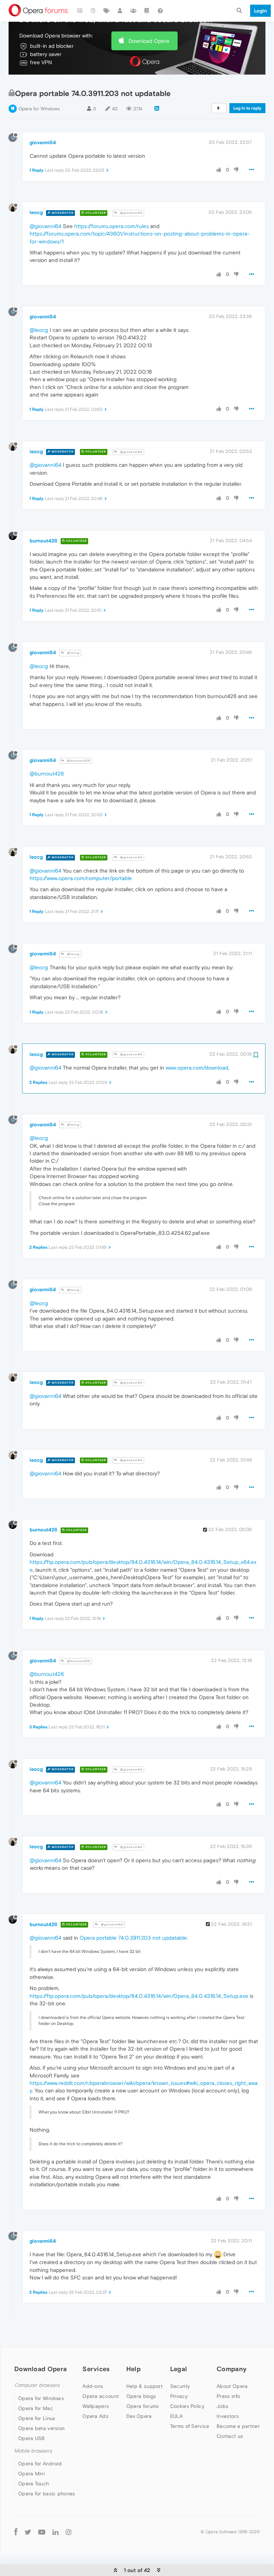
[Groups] (133, 11)
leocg (36, 212)
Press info (228, 2396)
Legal (179, 2369)
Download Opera (149, 41)
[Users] (120, 11)
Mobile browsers (33, 2451)
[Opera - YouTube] (42, 2532)
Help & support (144, 2386)
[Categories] (80, 11)
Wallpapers (96, 2406)
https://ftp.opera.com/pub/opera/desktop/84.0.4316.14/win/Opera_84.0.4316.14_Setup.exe (139, 1996)
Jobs (222, 2406)
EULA (176, 2416)
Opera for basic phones (47, 2494)
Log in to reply (247, 108)
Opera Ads (95, 2416)
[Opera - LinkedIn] (55, 2532)
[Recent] (93, 11)
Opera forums (143, 2406)
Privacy (179, 2396)
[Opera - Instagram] (68, 2532)
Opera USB (32, 2438)
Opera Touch (34, 2484)
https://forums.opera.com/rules (111, 226)
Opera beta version (41, 2428)
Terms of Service (190, 2426)
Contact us (230, 2436)
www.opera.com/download (197, 1068)
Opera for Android (40, 2464)
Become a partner (238, 2426)
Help (133, 2369)
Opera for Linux (37, 2418)
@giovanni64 (131, 213)
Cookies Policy (187, 2406)
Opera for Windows (39, 109)
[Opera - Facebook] (16, 2532)
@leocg (39, 330)
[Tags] (107, 11)
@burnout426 (78, 761)
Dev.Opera (139, 2416)
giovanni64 (43, 142)
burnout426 (44, 541)
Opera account (101, 2396)
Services (96, 2369)
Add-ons (93, 2386)
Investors (228, 2416)
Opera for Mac (36, 2408)
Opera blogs (141, 2396)
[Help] (160, 11)
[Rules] (147, 11)
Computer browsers (37, 2385)
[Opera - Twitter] (28, 2532)
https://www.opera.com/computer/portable (81, 878)
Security (180, 2386)
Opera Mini (31, 2474)
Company (232, 2369)
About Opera (232, 2386)
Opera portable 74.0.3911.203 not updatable (133, 1938)
